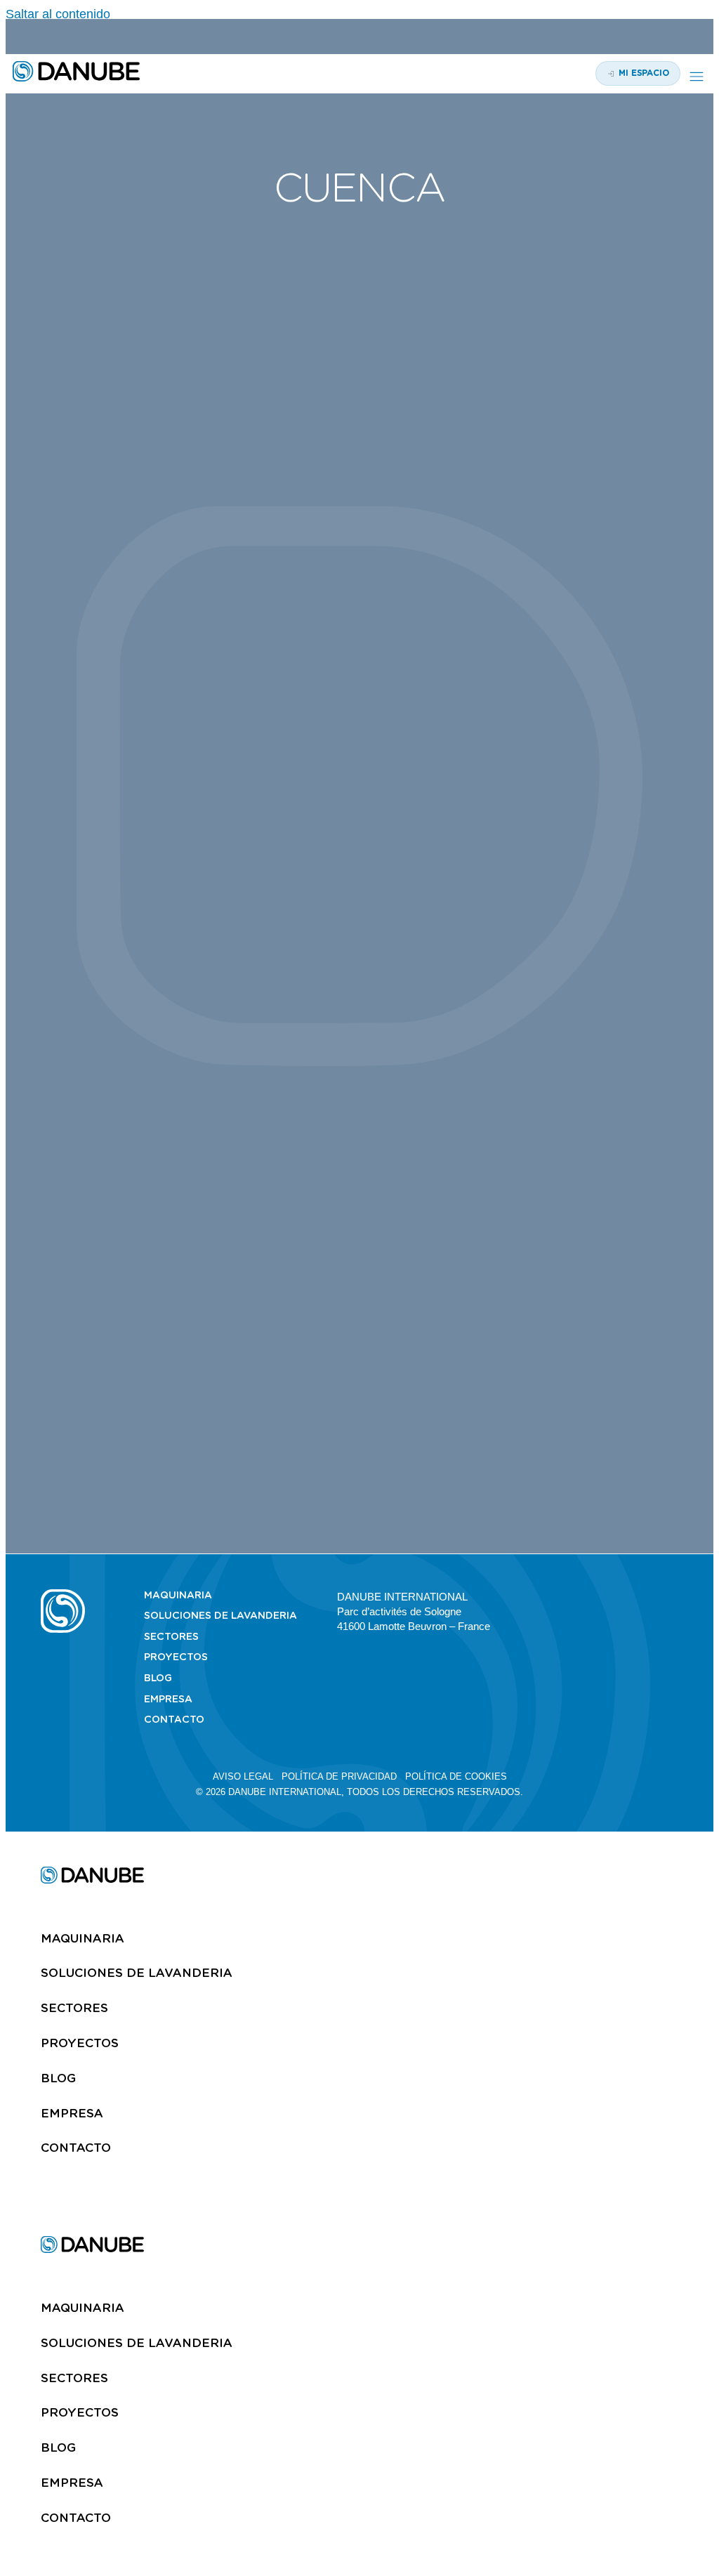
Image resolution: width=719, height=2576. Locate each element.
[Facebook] (647, 1596)
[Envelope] (672, 1596)
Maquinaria (178, 1595)
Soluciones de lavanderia (220, 1615)
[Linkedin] (574, 1596)
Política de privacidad (339, 1776)
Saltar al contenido (58, 14)
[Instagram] (623, 1596)
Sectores (171, 1636)
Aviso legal (243, 1776)
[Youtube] (598, 1596)
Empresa (168, 1699)
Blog (158, 1678)
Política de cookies (456, 1776)
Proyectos (176, 1657)
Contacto (174, 1719)
